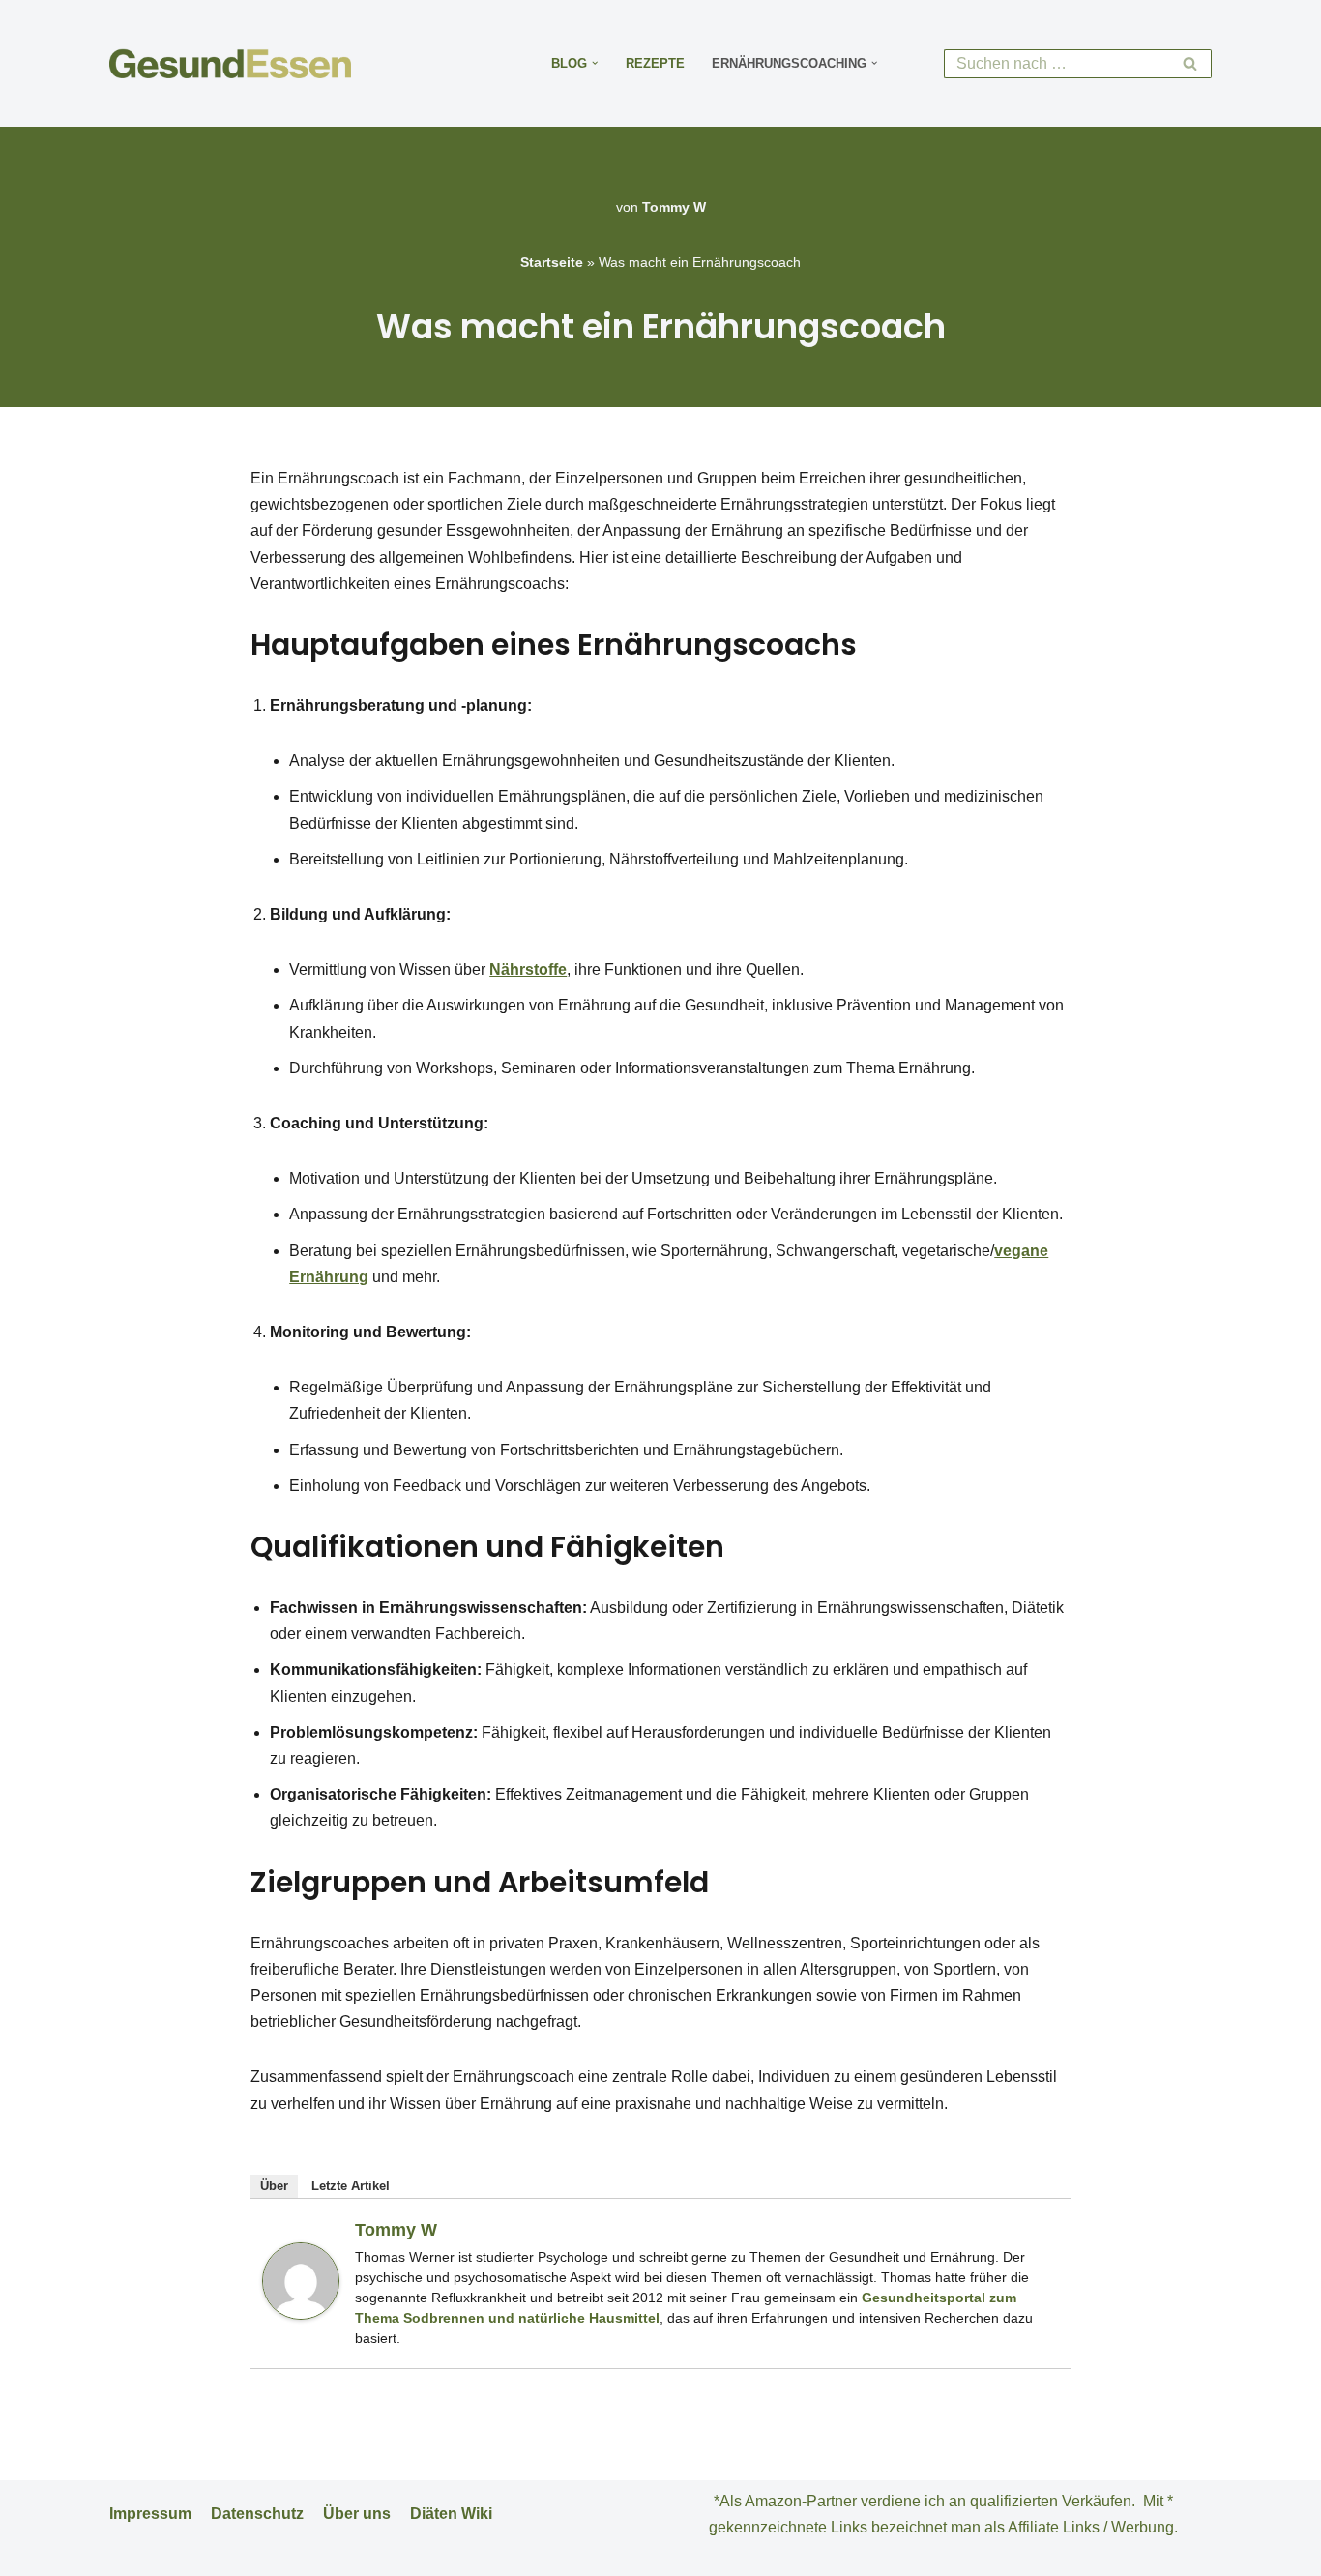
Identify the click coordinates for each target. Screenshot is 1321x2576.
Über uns (357, 2514)
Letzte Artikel (351, 2186)
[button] (595, 63)
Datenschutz (257, 2514)
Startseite (552, 262)
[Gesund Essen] (235, 63)
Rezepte (655, 63)
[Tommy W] (301, 2314)
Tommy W (674, 207)
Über (274, 2186)
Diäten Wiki (451, 2514)
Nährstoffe (528, 969)
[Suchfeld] (1190, 64)
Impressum (150, 2514)
